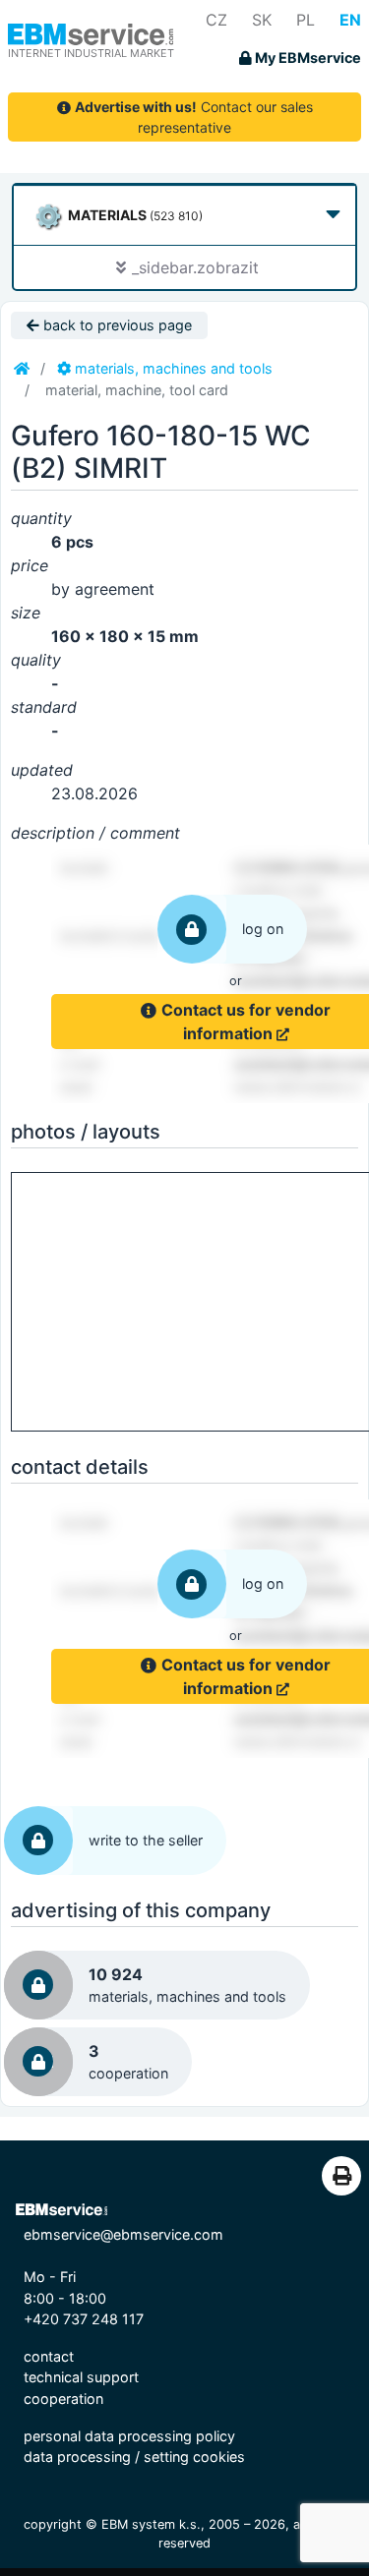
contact (49, 2356)
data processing (77, 2457)
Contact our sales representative (194, 117)
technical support (81, 2377)
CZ (216, 20)
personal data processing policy (129, 2436)
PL (306, 20)
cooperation (63, 2399)
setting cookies (194, 2457)
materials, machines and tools (172, 368)
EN (350, 20)
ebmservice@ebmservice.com (123, 2234)
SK (262, 20)
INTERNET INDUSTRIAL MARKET (91, 53)
